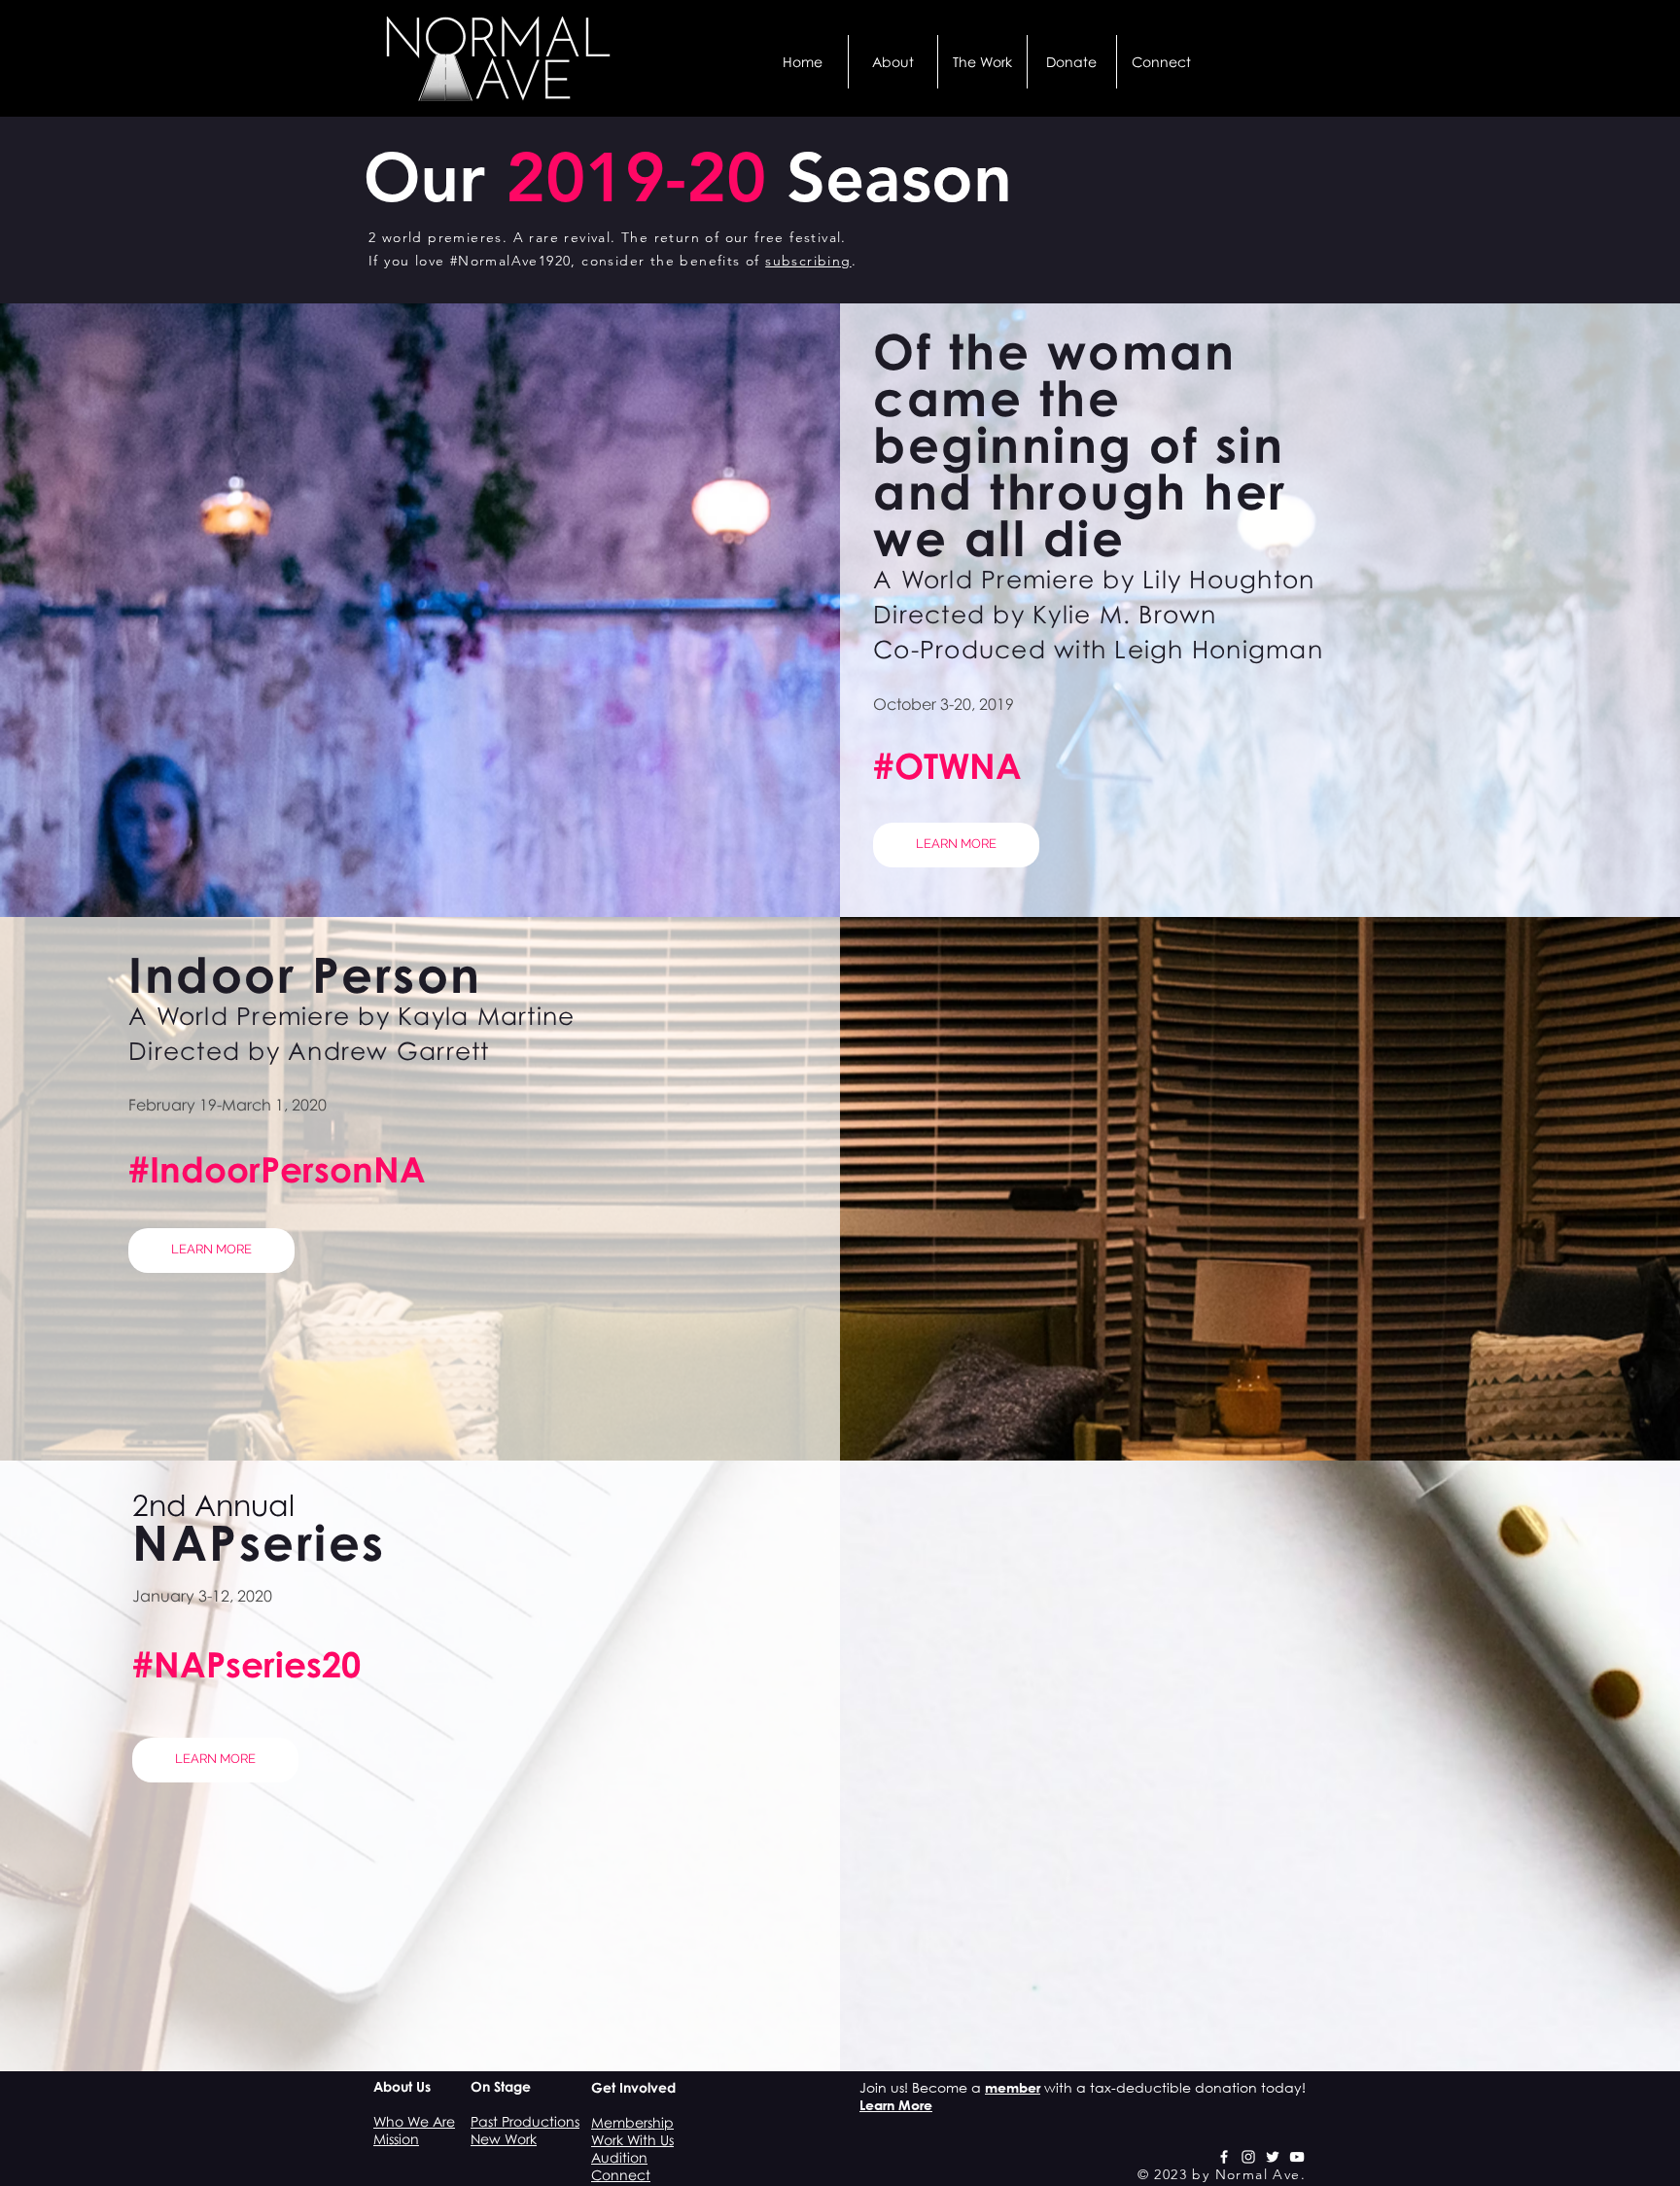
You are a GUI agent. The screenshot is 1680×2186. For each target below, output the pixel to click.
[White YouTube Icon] (1297, 2157)
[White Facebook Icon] (1224, 2157)
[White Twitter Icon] (1273, 2157)
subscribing (808, 261)
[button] (893, 62)
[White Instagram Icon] (1248, 2157)
